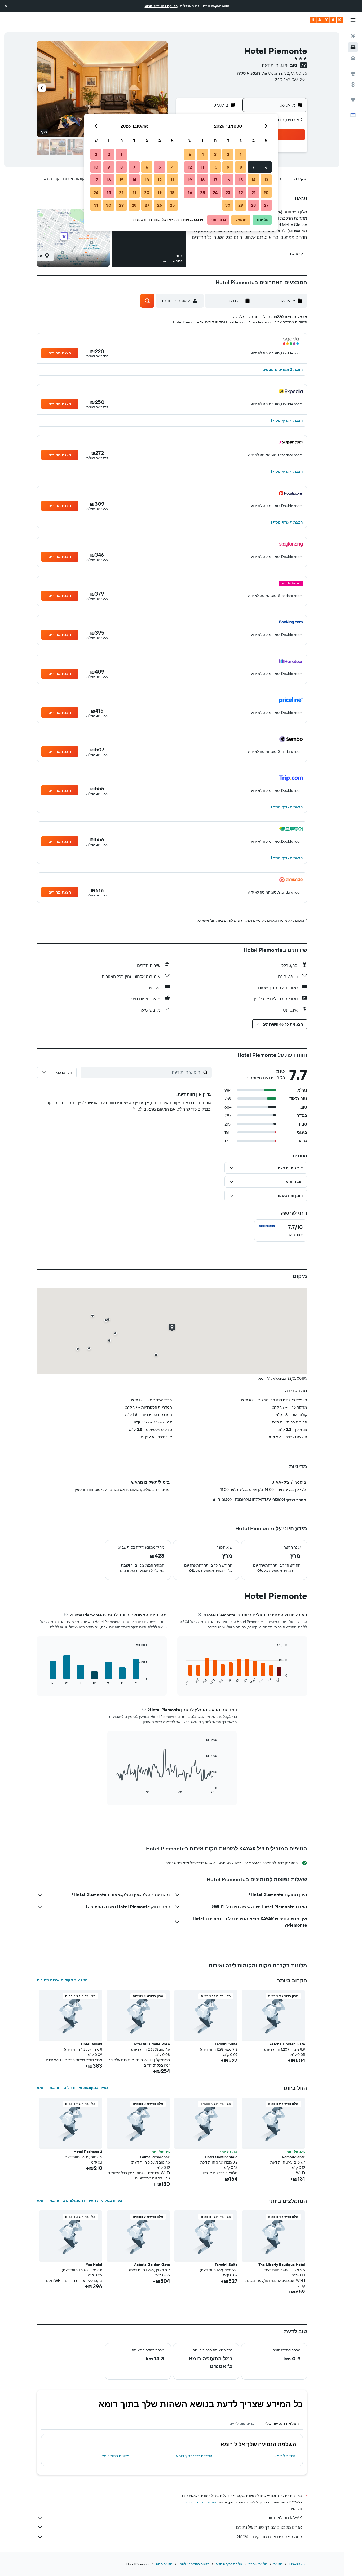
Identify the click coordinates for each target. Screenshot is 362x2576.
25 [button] (202, 192)
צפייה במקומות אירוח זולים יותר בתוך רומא (73, 2087)
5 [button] (190, 154)
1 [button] (241, 154)
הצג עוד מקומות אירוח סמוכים (62, 1980)
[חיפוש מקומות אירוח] (353, 47)
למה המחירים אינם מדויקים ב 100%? (269, 2537)
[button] (6, 6)
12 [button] (190, 167)
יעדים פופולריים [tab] (243, 2424)
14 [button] (253, 180)
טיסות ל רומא (285, 2456)
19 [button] (190, 180)
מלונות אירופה (258, 2564)
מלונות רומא (164, 2564)
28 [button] (253, 205)
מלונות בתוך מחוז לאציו (194, 2564)
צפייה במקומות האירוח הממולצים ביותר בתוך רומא (80, 2200)
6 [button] (266, 167)
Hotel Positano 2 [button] (88, 2152)
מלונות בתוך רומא (115, 2456)
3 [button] (215, 154)
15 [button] (241, 180)
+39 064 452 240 (291, 80)
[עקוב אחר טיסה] (353, 85)
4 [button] (203, 154)
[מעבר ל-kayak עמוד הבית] (326, 20)
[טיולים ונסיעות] (353, 100)
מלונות (278, 2564)
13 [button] (266, 180)
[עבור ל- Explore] (353, 73)
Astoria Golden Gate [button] (287, 2044)
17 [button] (215, 180)
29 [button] (241, 205)
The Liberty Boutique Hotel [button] (282, 2265)
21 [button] (253, 192)
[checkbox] (281, 1230)
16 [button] (228, 180)
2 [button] (228, 154)
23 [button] (228, 192)
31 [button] (96, 205)
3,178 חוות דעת (275, 65)
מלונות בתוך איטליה (229, 2564)
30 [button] (228, 205)
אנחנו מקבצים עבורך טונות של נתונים (269, 2527)
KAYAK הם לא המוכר (284, 2518)
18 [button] (203, 180)
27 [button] (266, 205)
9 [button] (228, 167)
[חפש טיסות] (353, 36)
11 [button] (202, 167)
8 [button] (241, 167)
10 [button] (215, 167)
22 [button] (241, 192)
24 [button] (215, 192)
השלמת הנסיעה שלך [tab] (281, 2424)
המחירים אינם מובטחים (200, 2502)
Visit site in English (161, 6)
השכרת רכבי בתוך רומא (194, 2456)
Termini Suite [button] (226, 2044)
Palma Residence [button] (155, 2157)
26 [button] (190, 192)
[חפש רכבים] (353, 58)
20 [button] (266, 192)
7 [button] (253, 167)
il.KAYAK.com (298, 2564)
